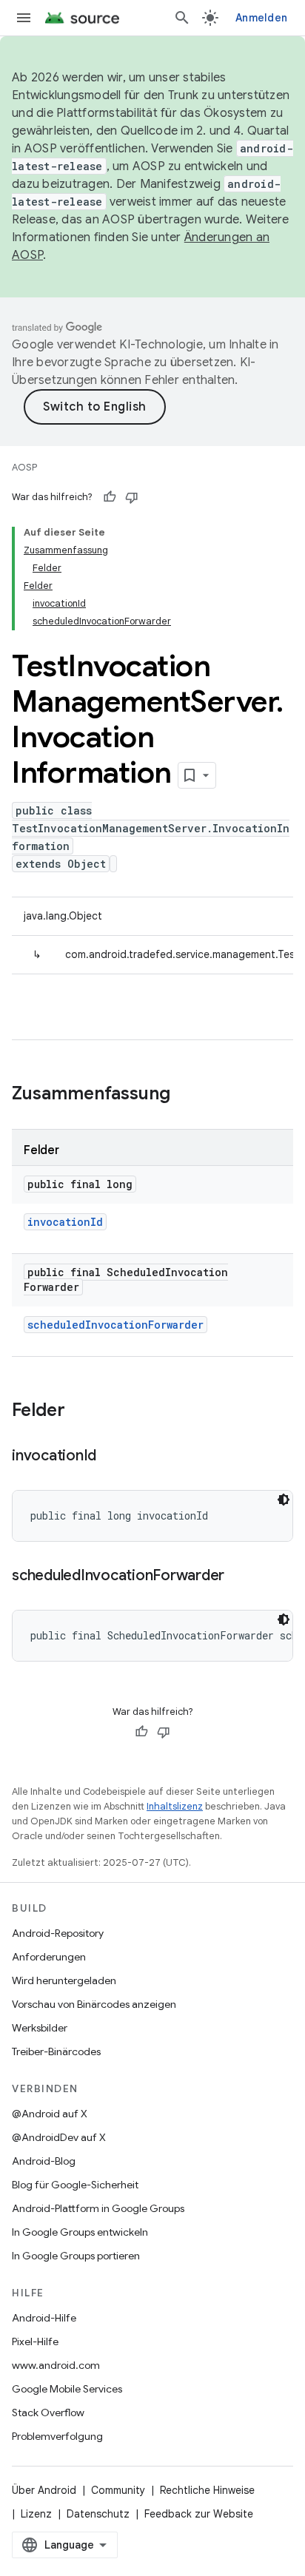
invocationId (65, 1222)
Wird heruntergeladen (64, 1980)
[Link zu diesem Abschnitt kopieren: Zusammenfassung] (185, 1095)
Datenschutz (98, 2514)
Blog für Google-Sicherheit (75, 2185)
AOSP (24, 467)
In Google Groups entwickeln (80, 2232)
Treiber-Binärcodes (56, 2051)
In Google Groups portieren (76, 2256)
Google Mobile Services (67, 2389)
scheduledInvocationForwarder (115, 1325)
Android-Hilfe (44, 2318)
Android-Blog (44, 2161)
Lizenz (36, 2514)
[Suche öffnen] (182, 18)
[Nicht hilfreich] (132, 497)
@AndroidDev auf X (59, 2137)
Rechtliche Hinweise (207, 2490)
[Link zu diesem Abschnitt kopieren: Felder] (80, 1412)
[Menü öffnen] (24, 18)
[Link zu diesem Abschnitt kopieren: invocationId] (111, 1457)
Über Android (44, 2490)
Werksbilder (40, 2028)
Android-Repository (58, 1933)
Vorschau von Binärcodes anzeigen (94, 2004)
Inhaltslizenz (175, 1806)
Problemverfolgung (57, 2436)
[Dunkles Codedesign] (284, 1500)
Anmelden (261, 18)
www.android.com (56, 2365)
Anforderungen (49, 1957)
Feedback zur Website (199, 2514)
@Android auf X (50, 2114)
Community (118, 2490)
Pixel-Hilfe (35, 2341)
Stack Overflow (48, 2413)
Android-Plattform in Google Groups (98, 2208)
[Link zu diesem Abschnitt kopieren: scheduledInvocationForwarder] (239, 1577)
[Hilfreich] (110, 497)
